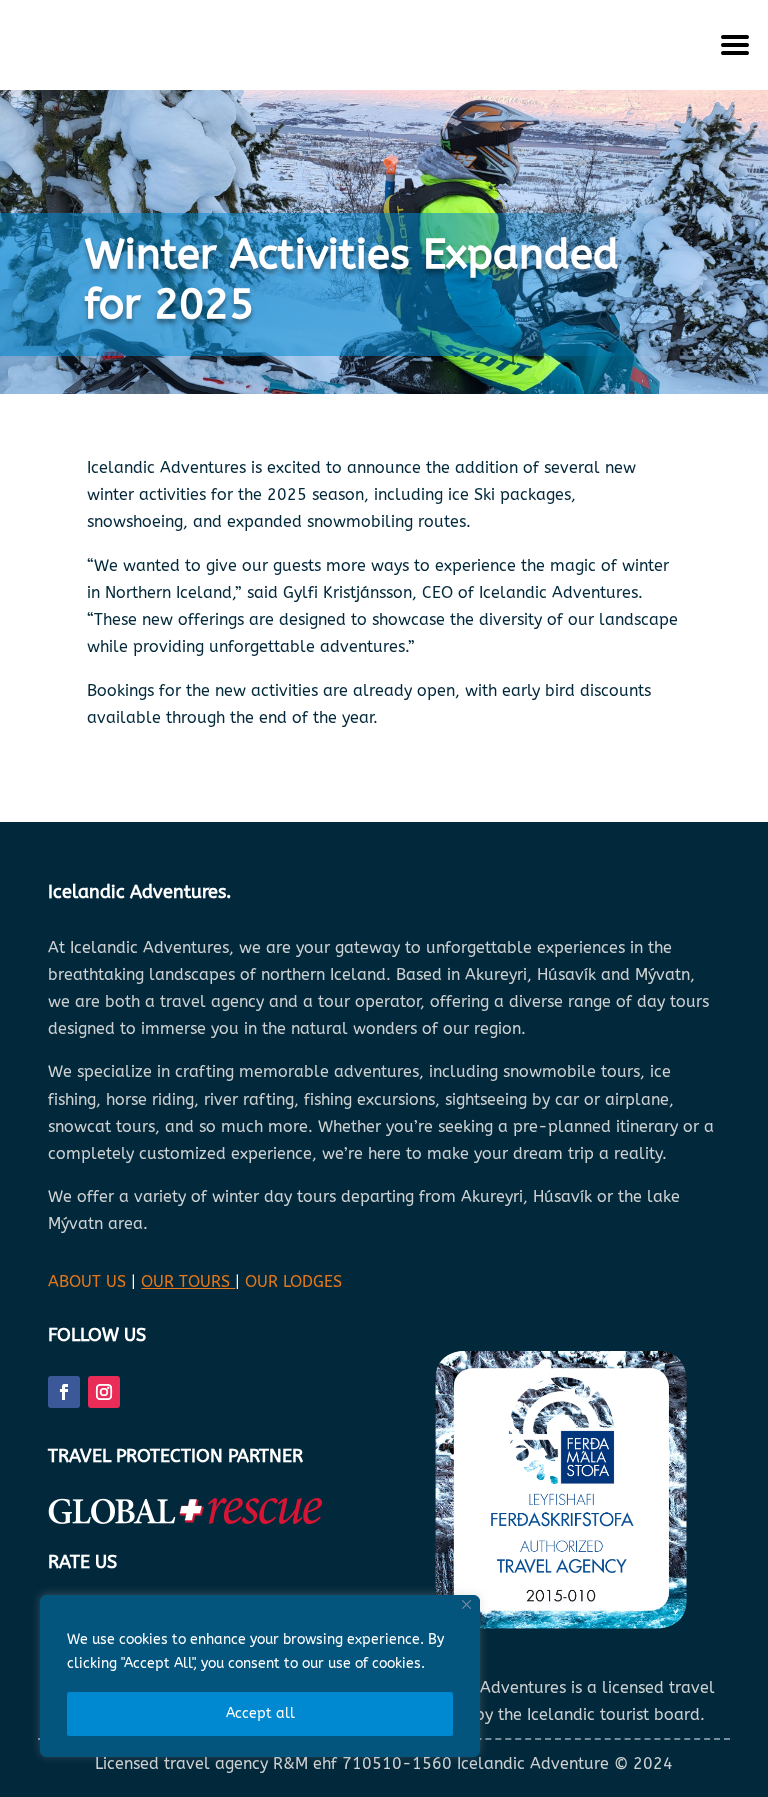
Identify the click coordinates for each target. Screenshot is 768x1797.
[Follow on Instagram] (104, 1392)
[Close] (466, 1604)
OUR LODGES (293, 1281)
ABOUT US (87, 1281)
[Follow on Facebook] (64, 1392)
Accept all (260, 1713)
